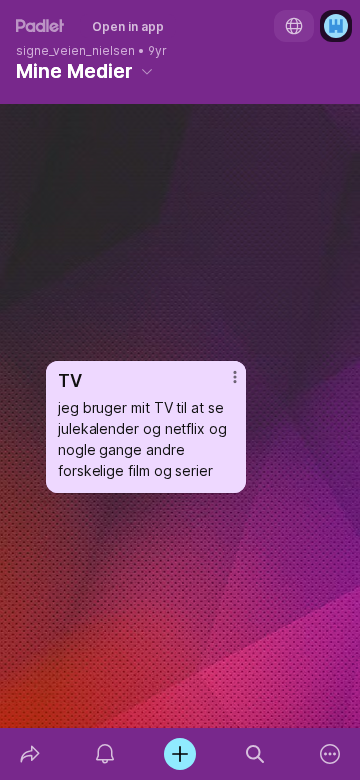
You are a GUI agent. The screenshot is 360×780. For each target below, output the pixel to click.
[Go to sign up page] (336, 26)
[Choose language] (294, 26)
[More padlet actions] (330, 754)
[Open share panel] (29, 754)
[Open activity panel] (104, 754)
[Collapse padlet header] (147, 71)
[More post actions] (222, 385)
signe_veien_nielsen (75, 51)
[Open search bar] (255, 754)
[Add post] (179, 754)
